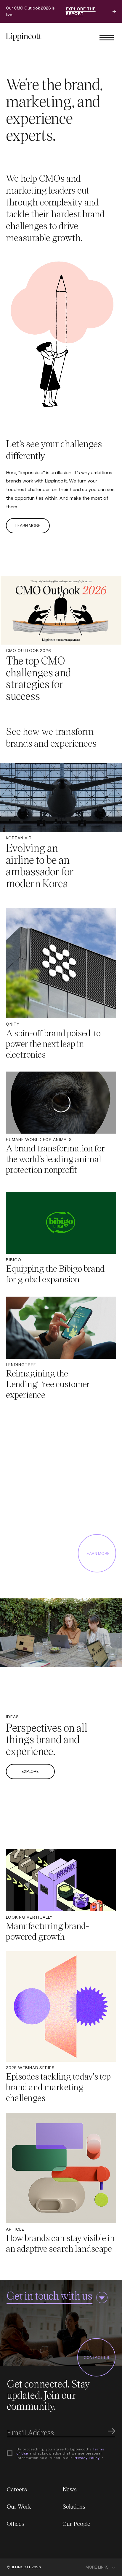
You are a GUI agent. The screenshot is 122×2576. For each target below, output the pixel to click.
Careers (17, 2489)
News (70, 2489)
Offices (16, 2523)
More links (97, 2567)
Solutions (74, 2506)
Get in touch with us (49, 2295)
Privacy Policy (87, 2458)
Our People (76, 2523)
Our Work (19, 2506)
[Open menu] (107, 37)
